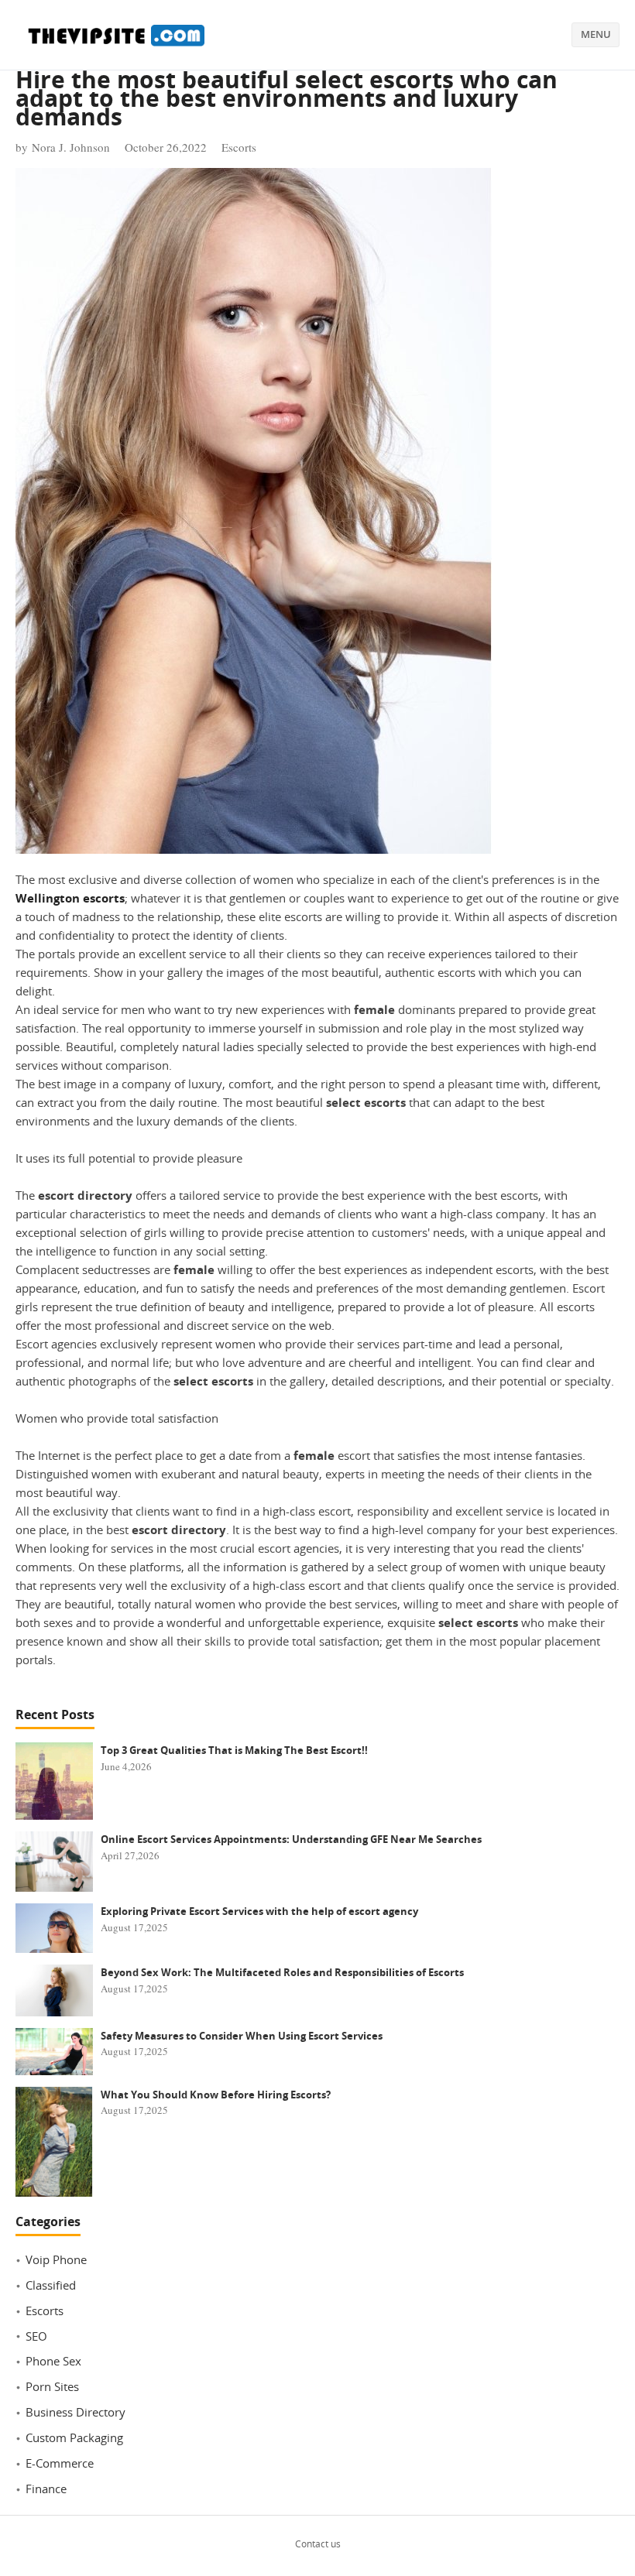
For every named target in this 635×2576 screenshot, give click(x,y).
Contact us (318, 2544)
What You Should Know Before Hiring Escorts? (216, 2095)
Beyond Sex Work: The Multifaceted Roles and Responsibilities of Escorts (282, 1972)
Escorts (239, 147)
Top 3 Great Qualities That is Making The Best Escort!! (234, 1750)
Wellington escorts (70, 898)
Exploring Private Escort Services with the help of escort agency (259, 1911)
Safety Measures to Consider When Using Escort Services (242, 2036)
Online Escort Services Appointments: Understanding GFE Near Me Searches (291, 1839)
